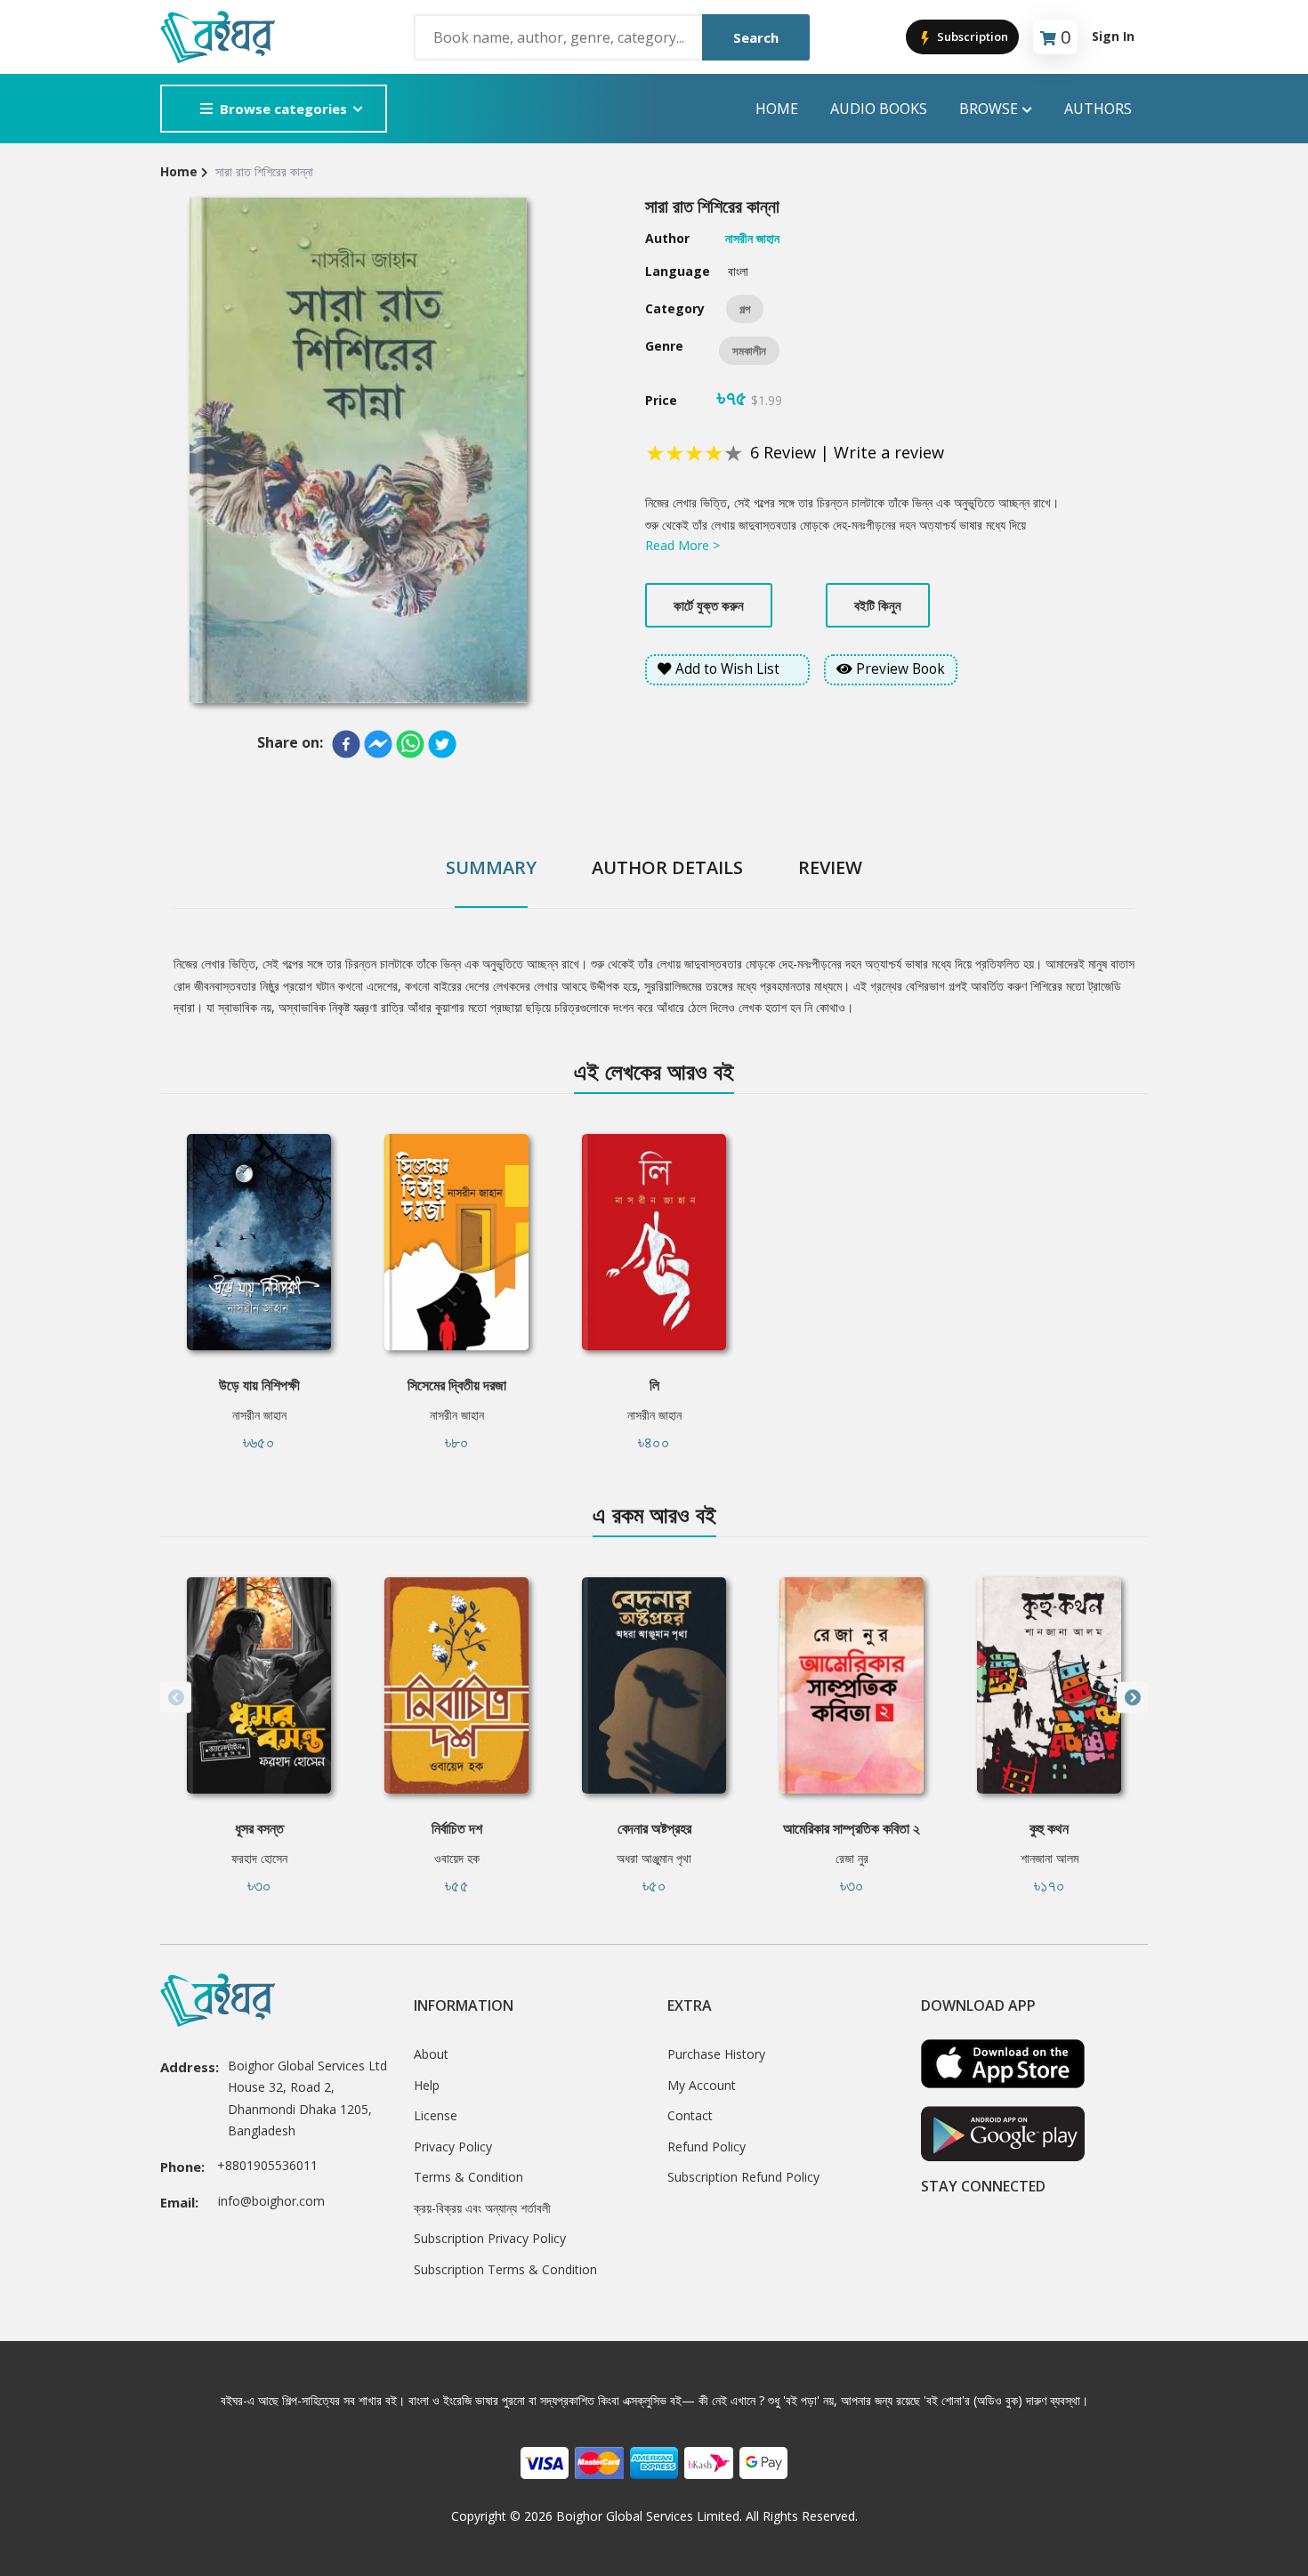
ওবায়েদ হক (457, 1858)
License (436, 2115)
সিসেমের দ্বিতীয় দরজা (457, 1385)
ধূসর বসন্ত (259, 1828)
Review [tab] (830, 867)
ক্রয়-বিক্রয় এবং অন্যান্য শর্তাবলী (482, 2208)
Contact (690, 2115)
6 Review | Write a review (847, 452)
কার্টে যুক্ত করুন (709, 605)
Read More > (682, 545)
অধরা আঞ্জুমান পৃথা (654, 1858)
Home (777, 109)
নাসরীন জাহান (259, 1415)
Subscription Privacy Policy (490, 2238)
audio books (879, 109)
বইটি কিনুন (878, 605)
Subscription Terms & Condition (505, 2269)
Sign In (1113, 36)
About (431, 2054)
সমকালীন (749, 351)
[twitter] (442, 744)
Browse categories (283, 109)
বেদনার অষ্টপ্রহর (654, 1828)
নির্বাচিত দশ (457, 1828)
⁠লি (654, 1385)
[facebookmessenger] (378, 744)
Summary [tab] (491, 867)
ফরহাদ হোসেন (259, 1858)
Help (427, 2085)
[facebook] (346, 744)
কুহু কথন (1049, 1828)
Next (1132, 1698)
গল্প (745, 309)
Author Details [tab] (667, 867)
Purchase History (716, 2054)
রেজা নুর (852, 1858)
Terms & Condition (468, 2177)
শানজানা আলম (1050, 1858)
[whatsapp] (410, 744)
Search (756, 37)
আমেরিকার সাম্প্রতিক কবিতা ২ (852, 1828)
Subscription (971, 36)
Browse (989, 109)
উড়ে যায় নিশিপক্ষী (259, 1385)
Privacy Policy (453, 2147)
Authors (1098, 109)
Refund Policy (706, 2147)
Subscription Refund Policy (743, 2177)
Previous (176, 1698)
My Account (702, 2085)
